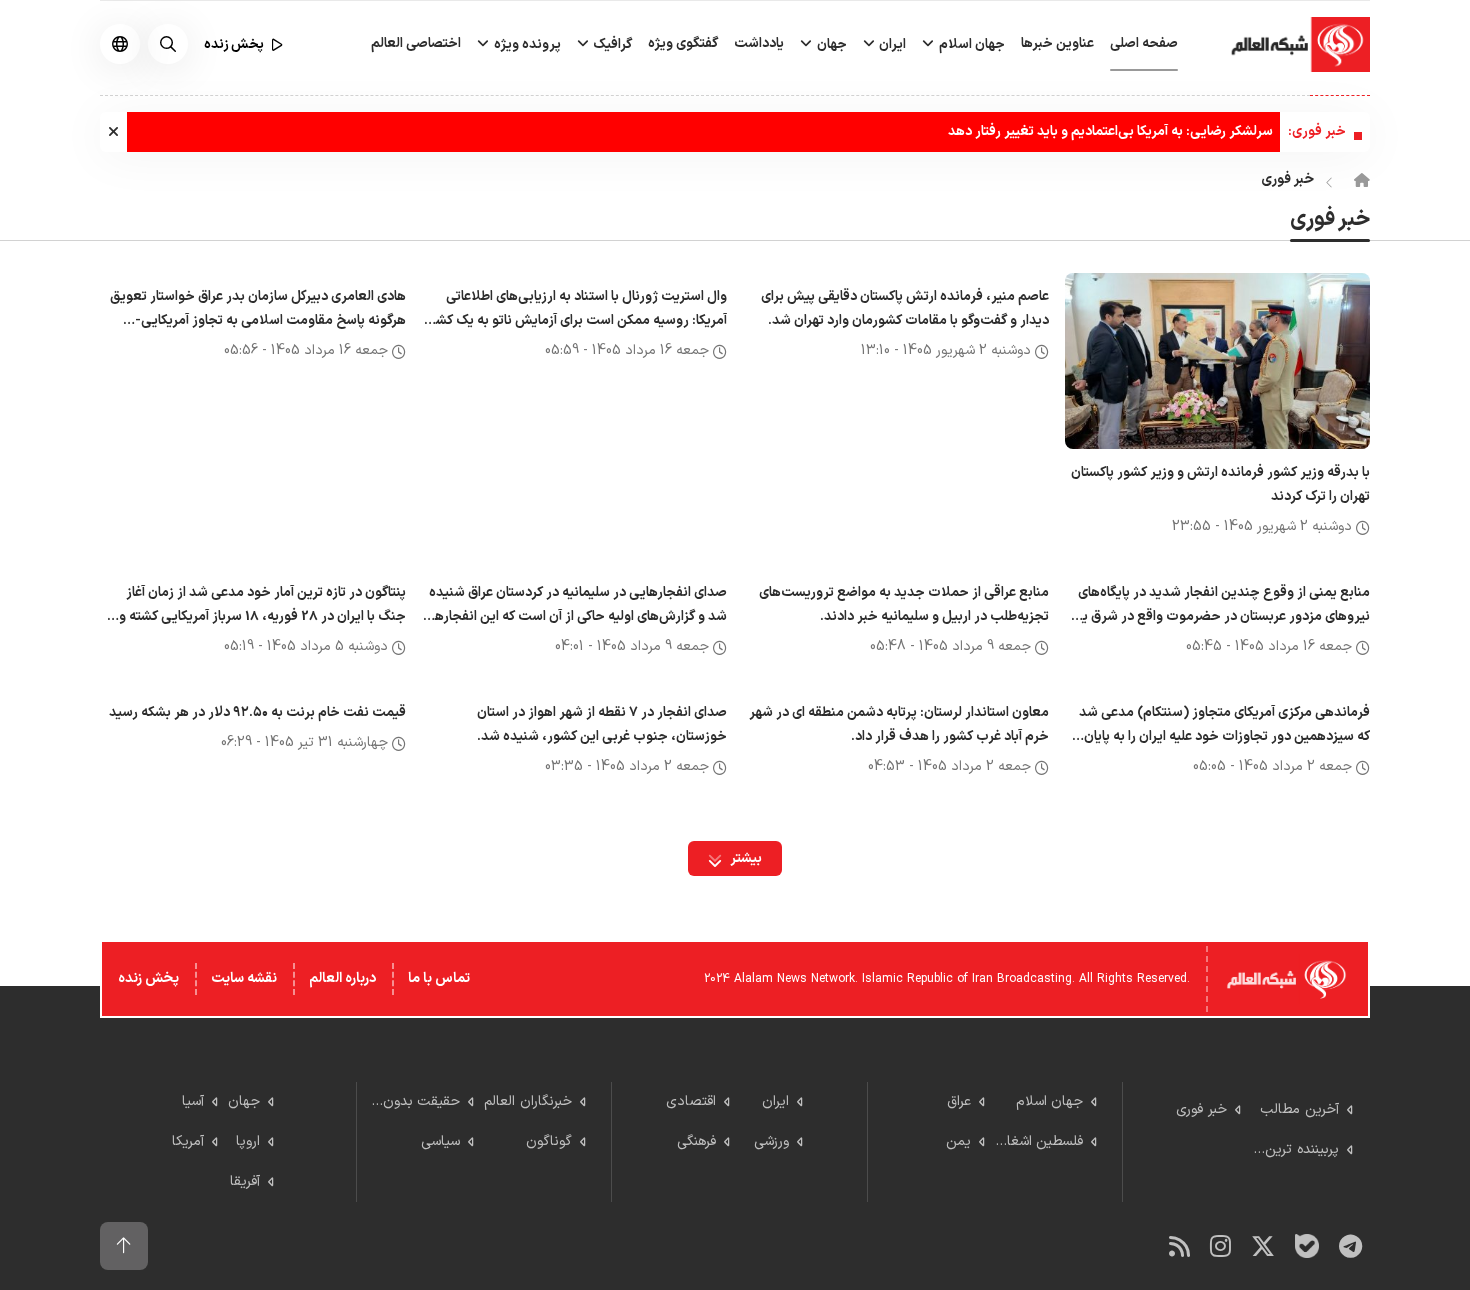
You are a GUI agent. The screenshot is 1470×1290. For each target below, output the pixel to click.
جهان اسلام (970, 44)
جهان (830, 44)
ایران (891, 44)
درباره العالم (342, 978)
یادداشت (759, 43)
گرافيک (611, 44)
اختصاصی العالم (416, 43)
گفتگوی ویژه (683, 43)
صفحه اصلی (1144, 43)
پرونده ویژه (526, 44)
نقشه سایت (244, 978)
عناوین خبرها (1057, 43)
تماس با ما (439, 978)
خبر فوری (1287, 179)
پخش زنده (148, 978)
